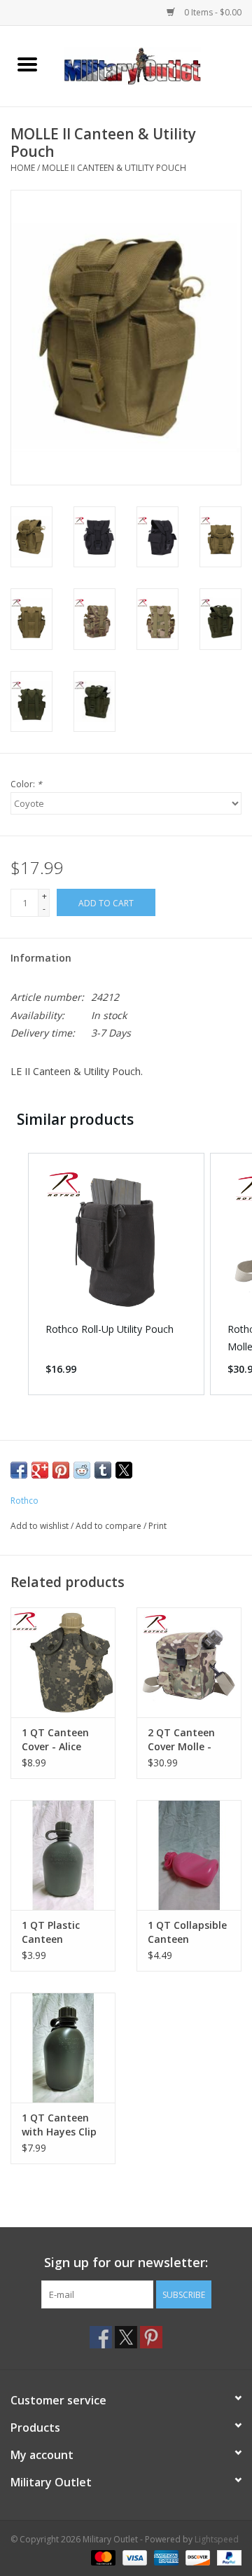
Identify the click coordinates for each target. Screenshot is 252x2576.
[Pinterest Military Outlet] (151, 2337)
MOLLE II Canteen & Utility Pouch (114, 168)
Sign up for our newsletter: (126, 2263)
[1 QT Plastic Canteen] (63, 1855)
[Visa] (133, 2557)
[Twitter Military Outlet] (126, 2337)
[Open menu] (27, 64)
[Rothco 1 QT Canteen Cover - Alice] (63, 1662)
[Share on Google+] (40, 1470)
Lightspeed (217, 2539)
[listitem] (116, 1274)
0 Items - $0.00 (212, 12)
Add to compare (110, 1526)
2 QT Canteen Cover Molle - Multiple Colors (185, 1740)
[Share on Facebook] (19, 1470)
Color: (26, 784)
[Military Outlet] (153, 65)
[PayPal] (227, 2557)
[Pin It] (61, 1470)
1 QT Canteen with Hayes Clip (59, 2125)
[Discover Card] (196, 2557)
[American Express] (165, 2557)
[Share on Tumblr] (103, 1470)
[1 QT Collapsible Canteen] (189, 1855)
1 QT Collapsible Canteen (187, 1932)
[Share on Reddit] (82, 1470)
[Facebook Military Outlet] (101, 2337)
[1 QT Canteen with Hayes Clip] (63, 2048)
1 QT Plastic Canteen (51, 1932)
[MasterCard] (102, 2557)
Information (41, 958)
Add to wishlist (41, 1526)
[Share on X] (124, 1470)
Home (23, 168)
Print (157, 1526)
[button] (14, 1274)
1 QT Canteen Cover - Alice (55, 1739)
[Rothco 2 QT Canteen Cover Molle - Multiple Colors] (189, 1662)
